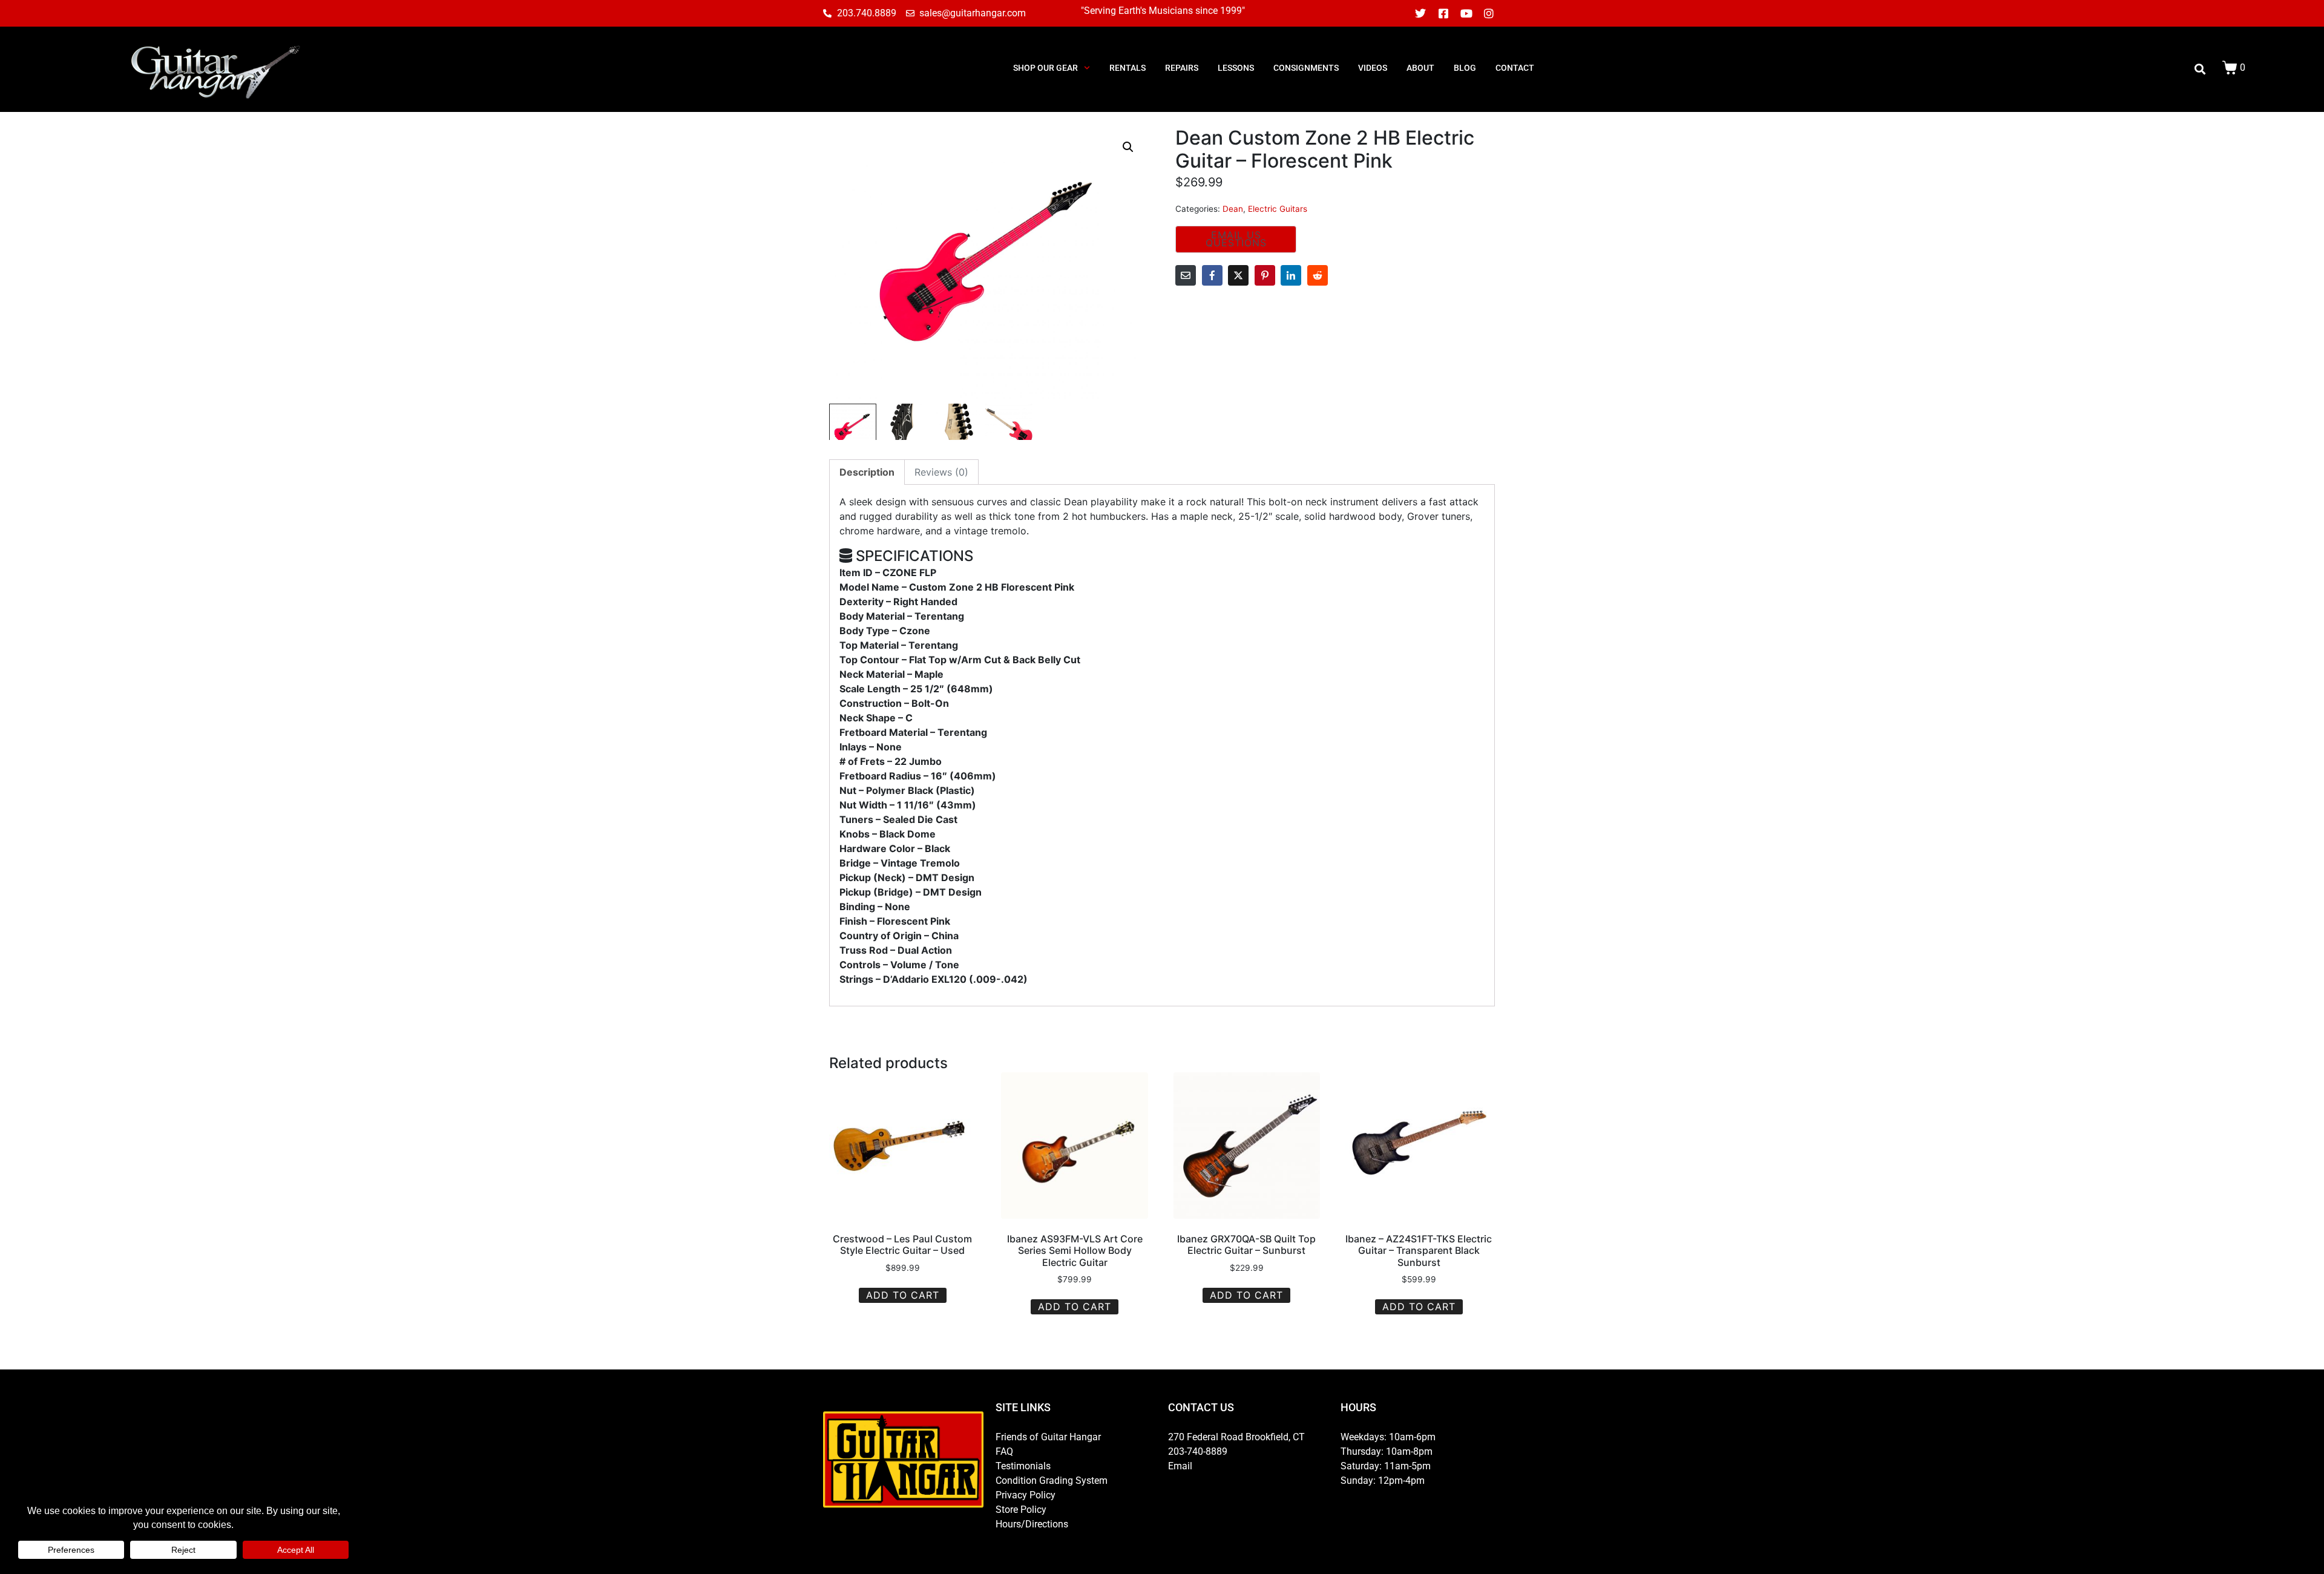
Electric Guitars (1278, 209)
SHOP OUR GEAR (1045, 68)
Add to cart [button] (903, 1295)
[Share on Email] (1186, 275)
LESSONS (1236, 68)
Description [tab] (867, 472)
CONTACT (1515, 68)
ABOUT (1420, 68)
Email (1180, 1466)
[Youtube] (1466, 13)
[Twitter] (1421, 13)
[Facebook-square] (1443, 13)
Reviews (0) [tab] (941, 472)
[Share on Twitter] (1238, 275)
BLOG (1465, 68)
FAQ (1004, 1451)
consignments (1306, 68)
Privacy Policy (1026, 1495)
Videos (1373, 68)
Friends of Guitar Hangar (1048, 1437)
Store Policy (1021, 1510)
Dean (1233, 209)
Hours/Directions (1032, 1524)
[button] (1128, 147)
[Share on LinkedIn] (1291, 275)
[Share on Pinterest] (1265, 275)
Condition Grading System (1052, 1481)
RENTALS (1128, 68)
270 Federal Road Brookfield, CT (1236, 1437)
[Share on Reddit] (1318, 275)
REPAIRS (1182, 68)
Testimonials (1023, 1466)
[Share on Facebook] (1212, 275)
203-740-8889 (1198, 1451)
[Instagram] (1489, 13)
